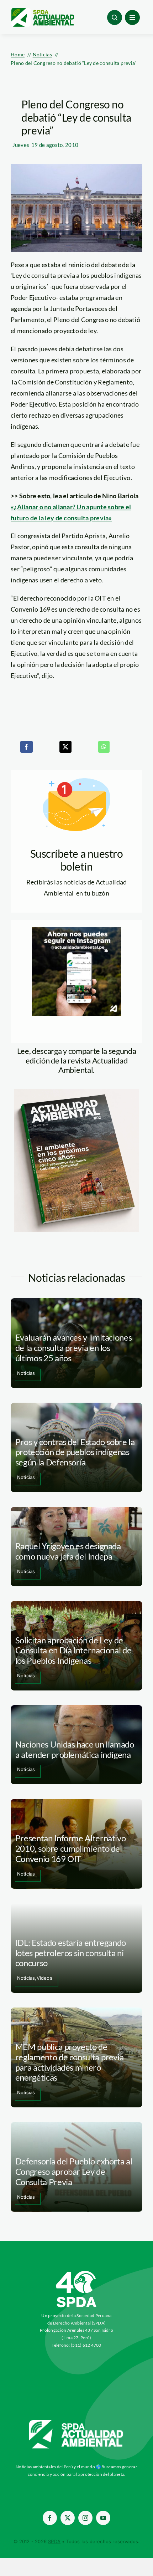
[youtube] (103, 2518)
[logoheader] (42, 10)
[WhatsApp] (104, 747)
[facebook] (50, 2518)
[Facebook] (26, 747)
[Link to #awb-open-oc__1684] (132, 17)
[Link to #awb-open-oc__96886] (115, 17)
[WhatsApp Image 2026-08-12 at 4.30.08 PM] (76, 1092)
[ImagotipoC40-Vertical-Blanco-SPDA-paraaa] (76, 2273)
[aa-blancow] (76, 2423)
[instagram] (85, 2518)
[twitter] (68, 2518)
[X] (65, 747)
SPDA (54, 2541)
